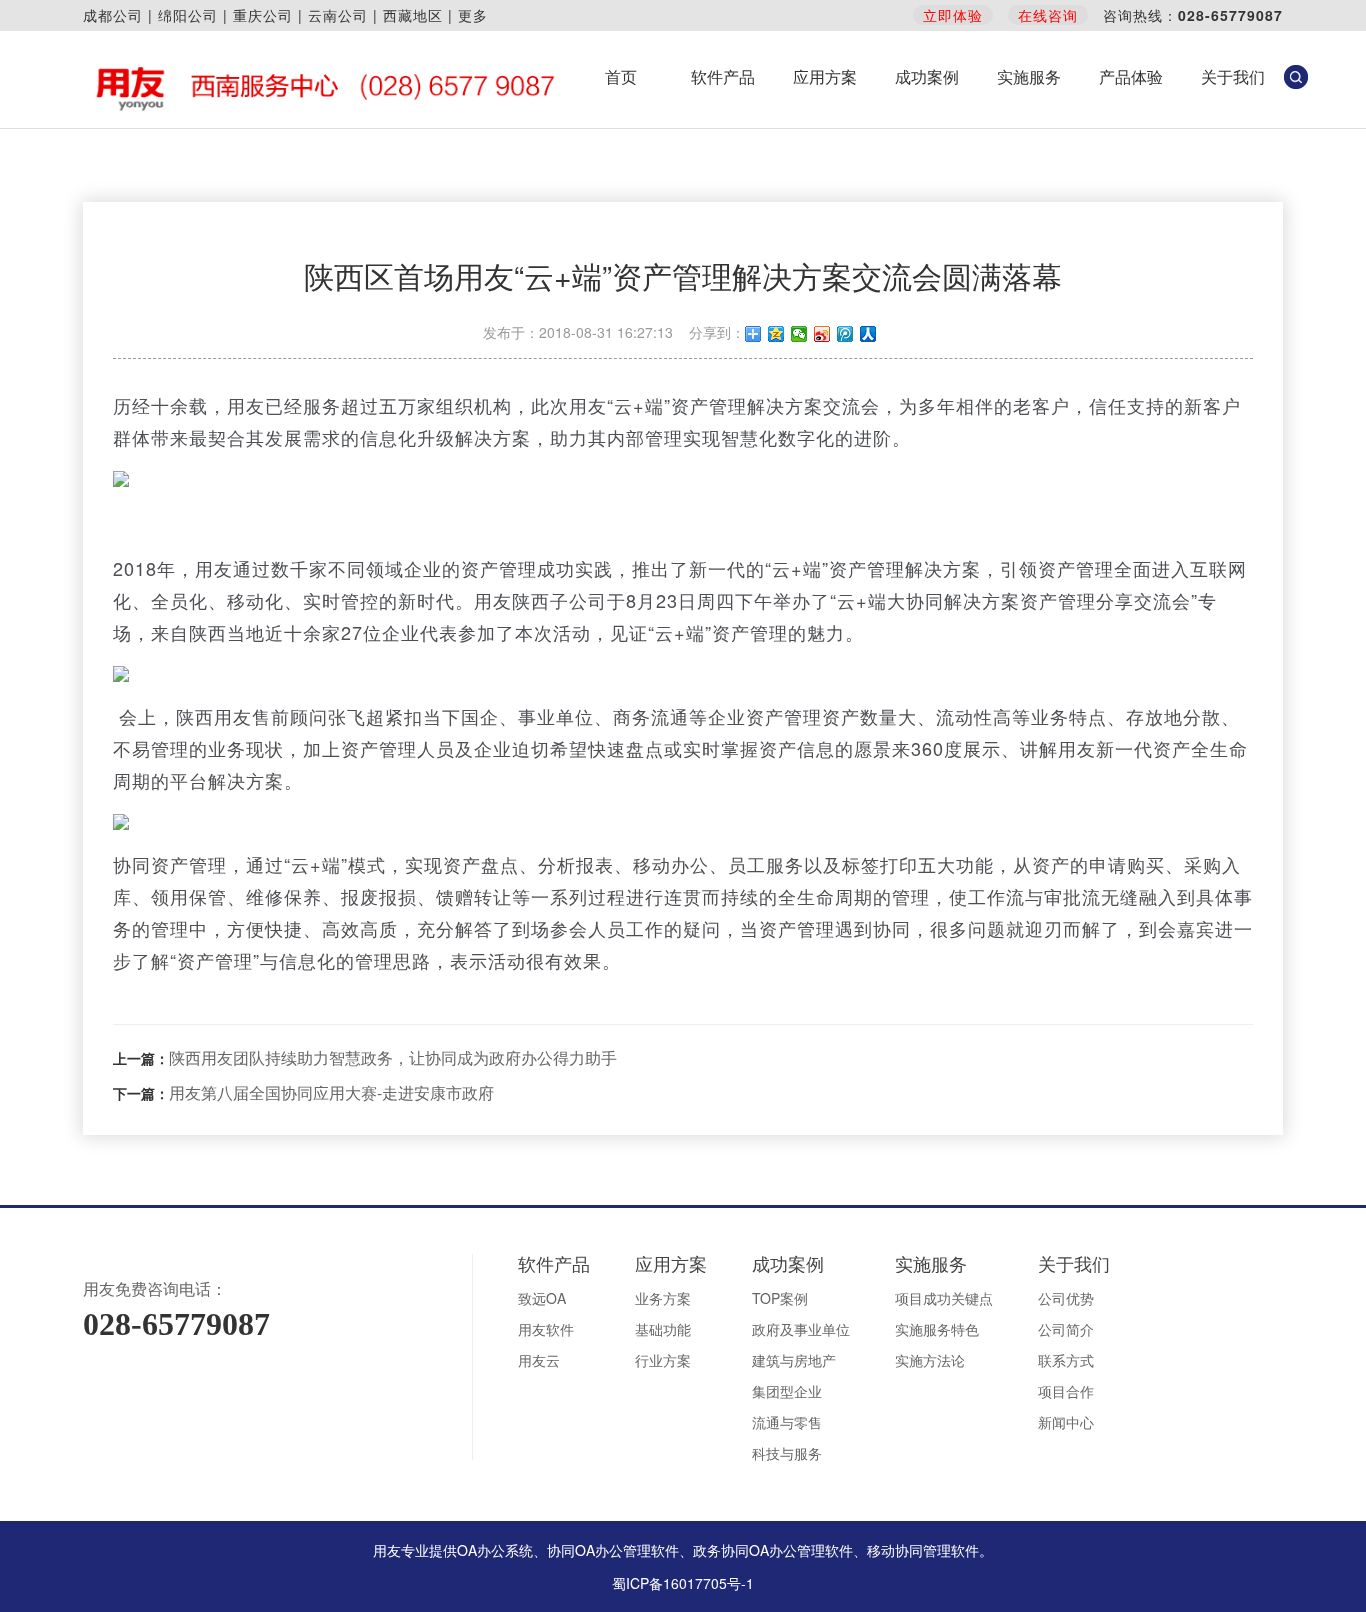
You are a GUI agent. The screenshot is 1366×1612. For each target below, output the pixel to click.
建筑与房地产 (794, 1360)
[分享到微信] (799, 334)
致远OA (542, 1298)
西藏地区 (413, 15)
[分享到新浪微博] (822, 334)
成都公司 (113, 15)
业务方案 (663, 1298)
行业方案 (663, 1360)
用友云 (539, 1360)
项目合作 (1066, 1391)
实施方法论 (930, 1360)
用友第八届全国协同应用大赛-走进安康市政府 (331, 1092)
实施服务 (1029, 76)
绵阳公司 (188, 15)
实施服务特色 (937, 1329)
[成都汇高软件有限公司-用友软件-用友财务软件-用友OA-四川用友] (320, 87)
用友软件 (546, 1329)
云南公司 (338, 15)
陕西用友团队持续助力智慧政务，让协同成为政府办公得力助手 (393, 1057)
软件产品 (723, 76)
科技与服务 (787, 1453)
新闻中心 (1066, 1422)
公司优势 (1066, 1298)
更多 (473, 15)
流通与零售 (787, 1422)
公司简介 (1066, 1329)
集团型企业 (787, 1391)
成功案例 (927, 76)
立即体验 (953, 15)
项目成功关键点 (944, 1298)
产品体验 (1131, 76)
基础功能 (663, 1329)
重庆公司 (263, 15)
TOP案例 (780, 1298)
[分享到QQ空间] (776, 334)
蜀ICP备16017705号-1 (683, 1583)
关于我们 (1233, 76)
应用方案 (825, 76)
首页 (621, 76)
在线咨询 (1048, 15)
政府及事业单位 (801, 1329)
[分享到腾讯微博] (845, 334)
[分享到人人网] (868, 334)
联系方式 (1066, 1360)
